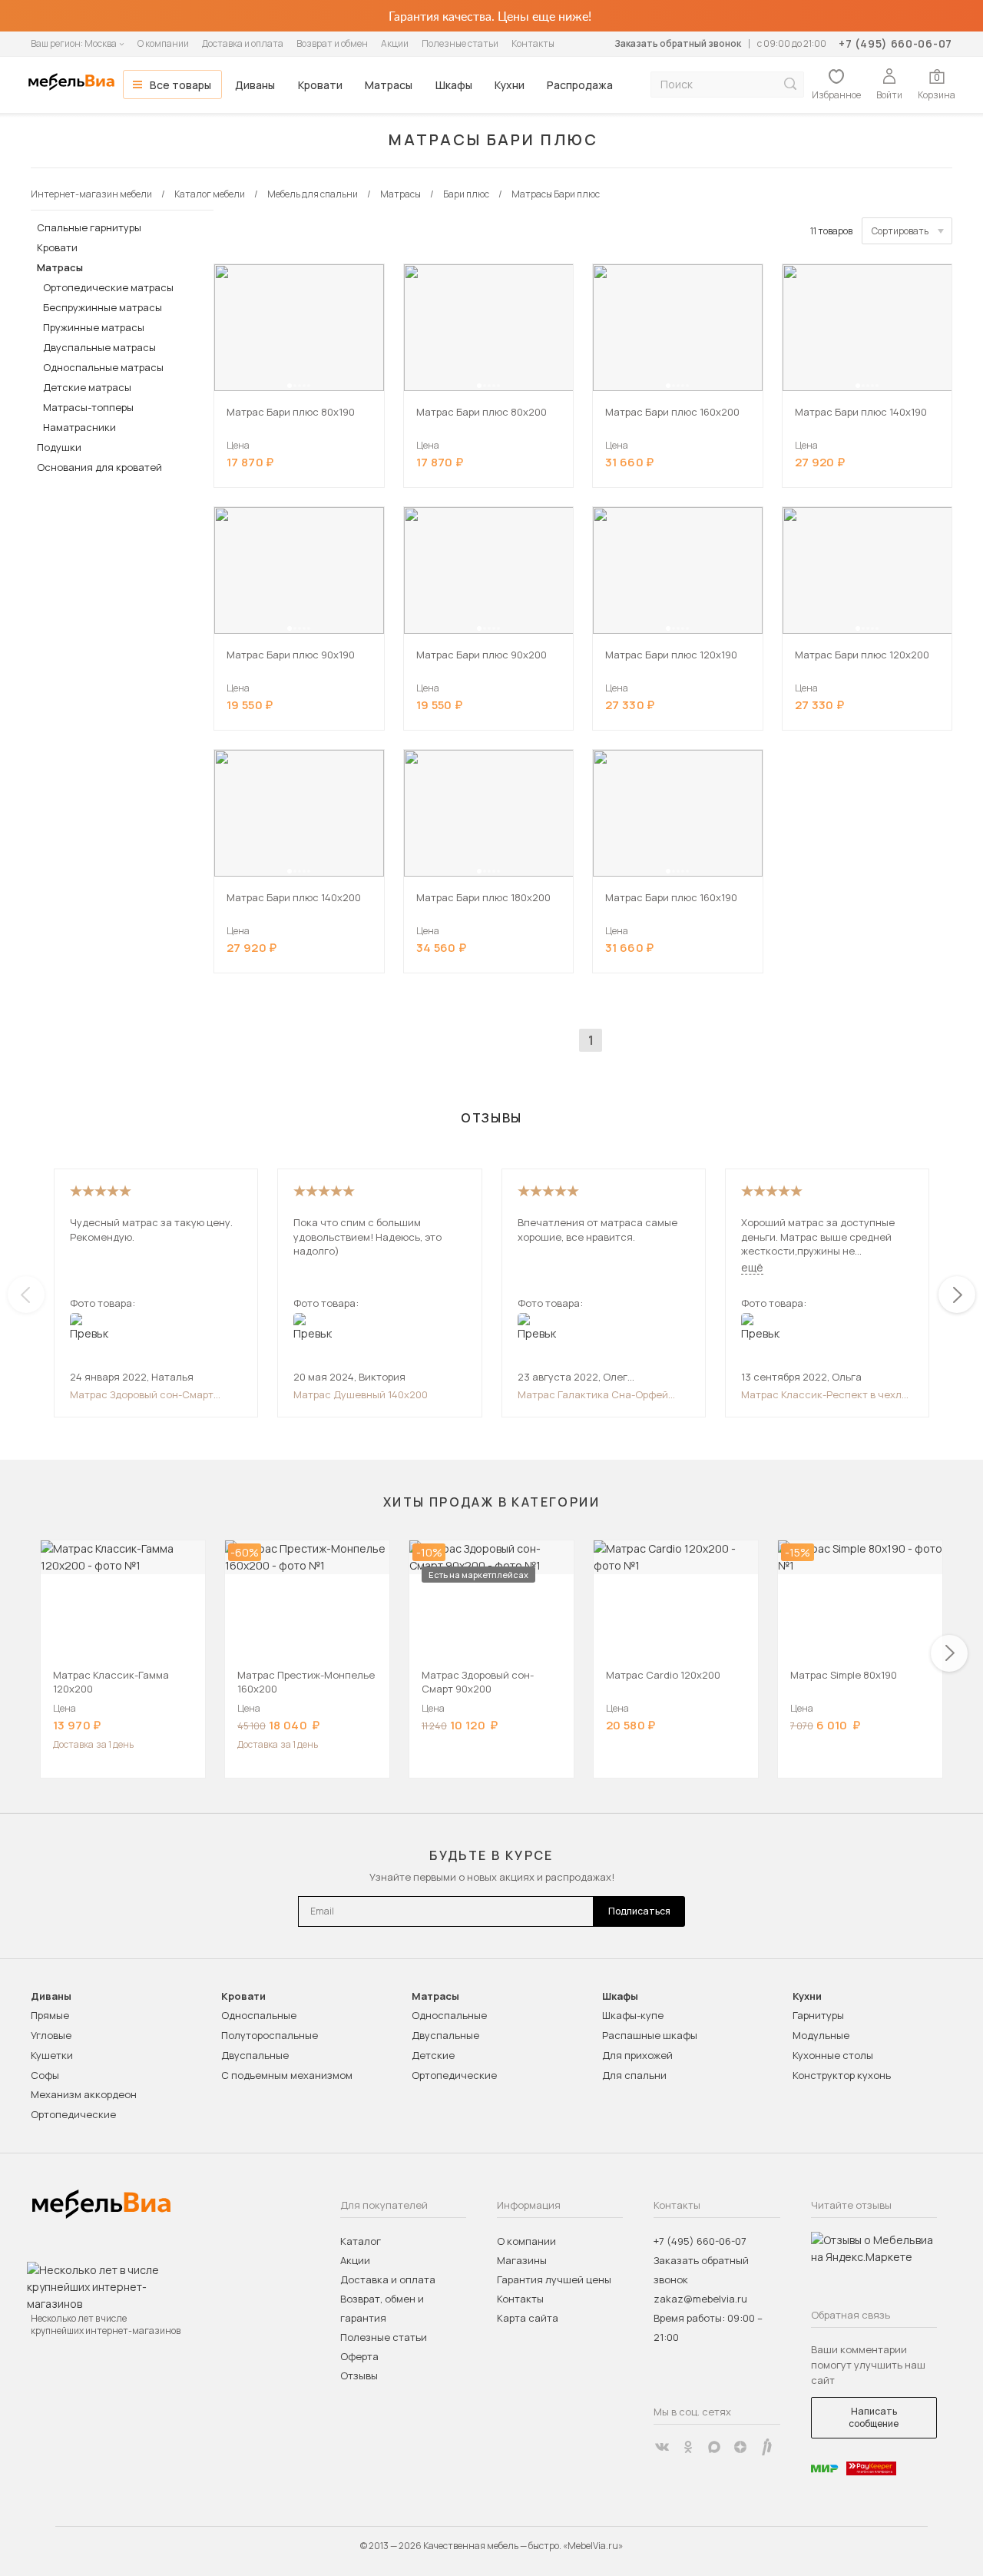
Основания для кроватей (99, 467)
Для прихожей (637, 2055)
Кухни (510, 85)
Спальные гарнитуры (89, 227)
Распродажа (580, 85)
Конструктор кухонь (842, 2075)
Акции (395, 43)
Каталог (361, 2241)
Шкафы (454, 85)
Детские (433, 2055)
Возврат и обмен (332, 43)
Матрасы (389, 85)
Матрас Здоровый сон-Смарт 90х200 (142, 1394)
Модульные (821, 2035)
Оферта (359, 2356)
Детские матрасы (87, 387)
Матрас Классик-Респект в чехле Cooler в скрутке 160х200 (824, 1394)
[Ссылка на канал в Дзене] (740, 2447)
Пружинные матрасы (94, 327)
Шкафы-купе (633, 2015)
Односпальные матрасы (103, 367)
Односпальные (259, 2015)
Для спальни (634, 2075)
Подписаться (639, 1911)
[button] (290, 386)
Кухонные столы (833, 2055)
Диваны (255, 85)
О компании (163, 43)
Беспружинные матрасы (103, 307)
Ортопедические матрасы (108, 287)
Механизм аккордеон (84, 2094)
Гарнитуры (818, 2015)
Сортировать (900, 231)
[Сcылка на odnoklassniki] (688, 2447)
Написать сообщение (874, 2417)
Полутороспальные (270, 2035)
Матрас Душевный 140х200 (361, 1394)
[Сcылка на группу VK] (662, 2447)
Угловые (51, 2035)
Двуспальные (255, 2055)
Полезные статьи (460, 43)
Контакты (533, 43)
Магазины (522, 2260)
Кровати (320, 85)
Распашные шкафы (650, 2035)
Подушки (59, 447)
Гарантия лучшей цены (554, 2279)
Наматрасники (79, 427)
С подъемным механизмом (287, 2075)
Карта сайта (528, 2318)
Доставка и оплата (243, 43)
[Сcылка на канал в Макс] (714, 2447)
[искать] (790, 84)
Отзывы (359, 2375)
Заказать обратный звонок (678, 43)
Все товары (180, 85)
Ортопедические (73, 2114)
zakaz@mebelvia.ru (700, 2299)
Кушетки (52, 2055)
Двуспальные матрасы (99, 347)
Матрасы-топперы (88, 407)
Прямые (50, 2015)
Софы (45, 2075)
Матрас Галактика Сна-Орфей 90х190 (593, 1394)
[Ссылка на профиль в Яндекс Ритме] (766, 2447)
